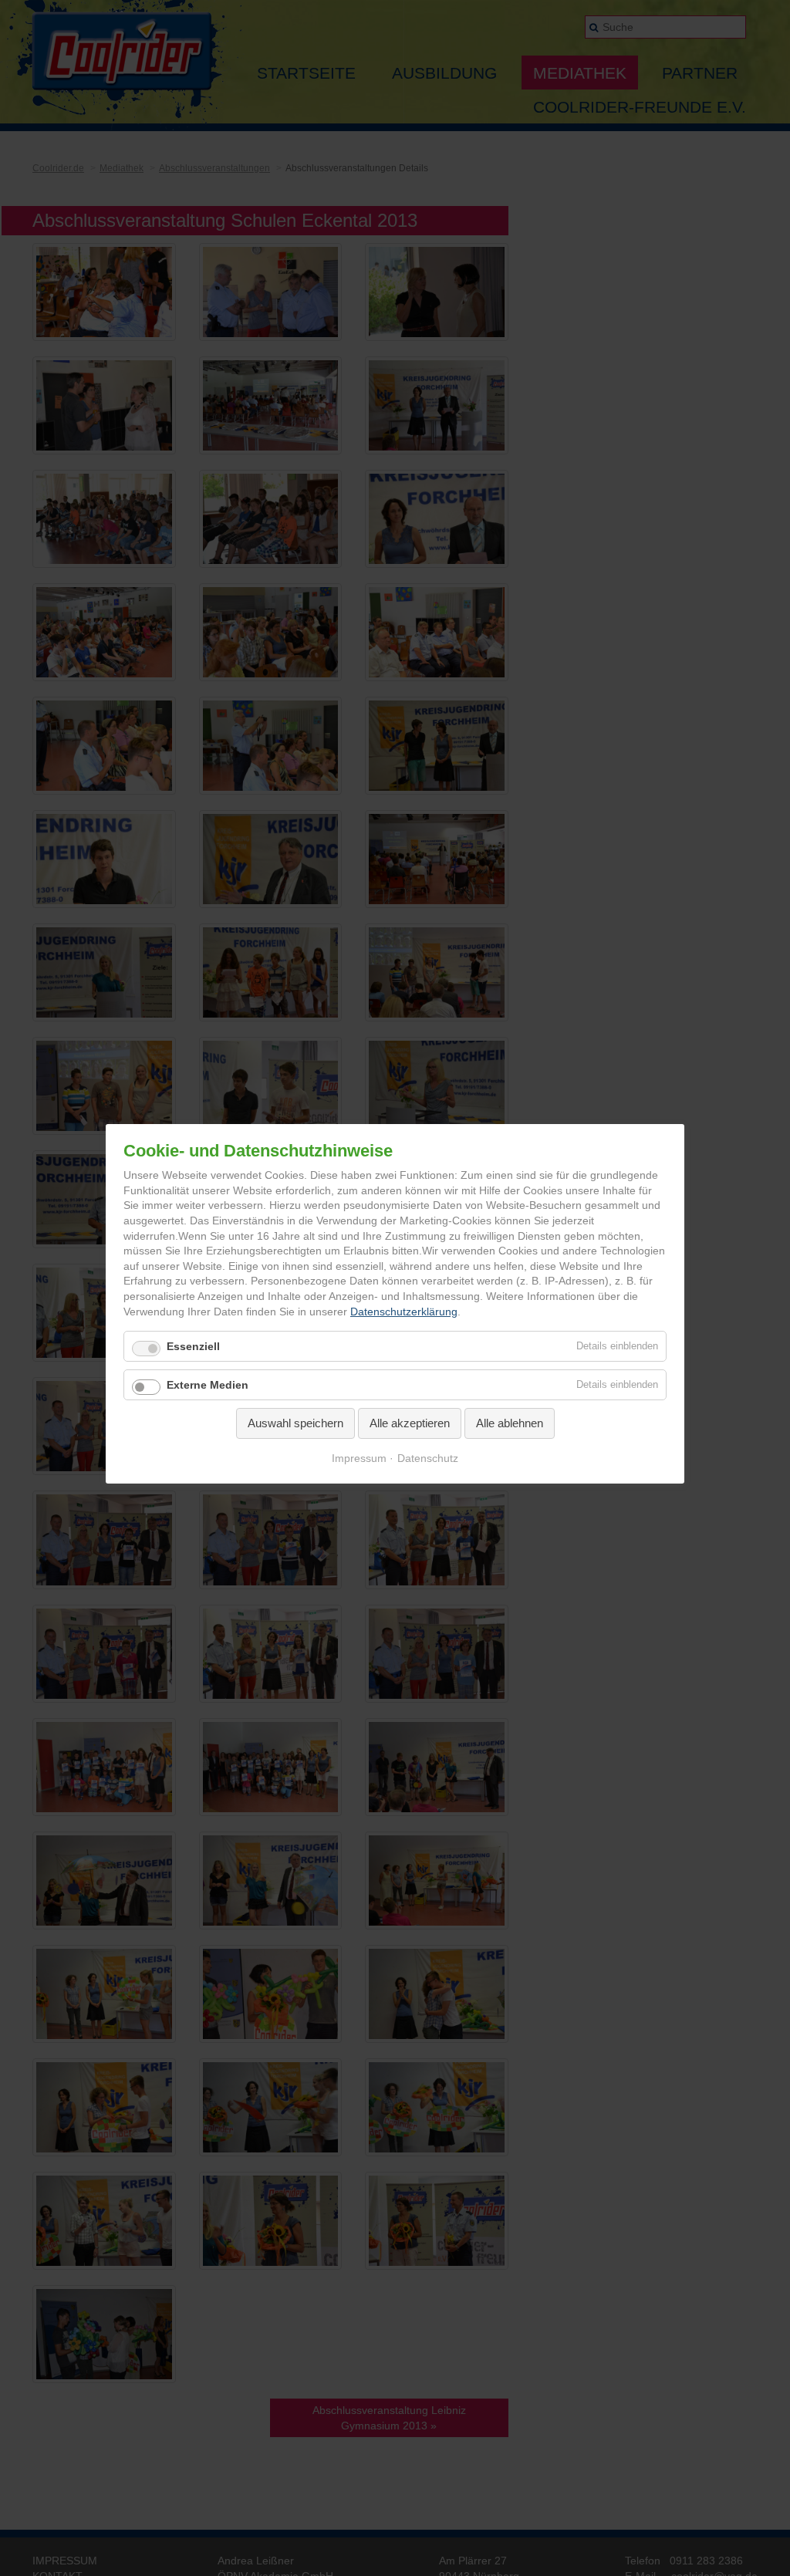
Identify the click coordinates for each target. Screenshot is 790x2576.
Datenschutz (428, 1457)
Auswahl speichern (295, 1423)
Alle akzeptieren (410, 1423)
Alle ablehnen (510, 1423)
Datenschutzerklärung (404, 1311)
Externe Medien (208, 1385)
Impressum (359, 1457)
